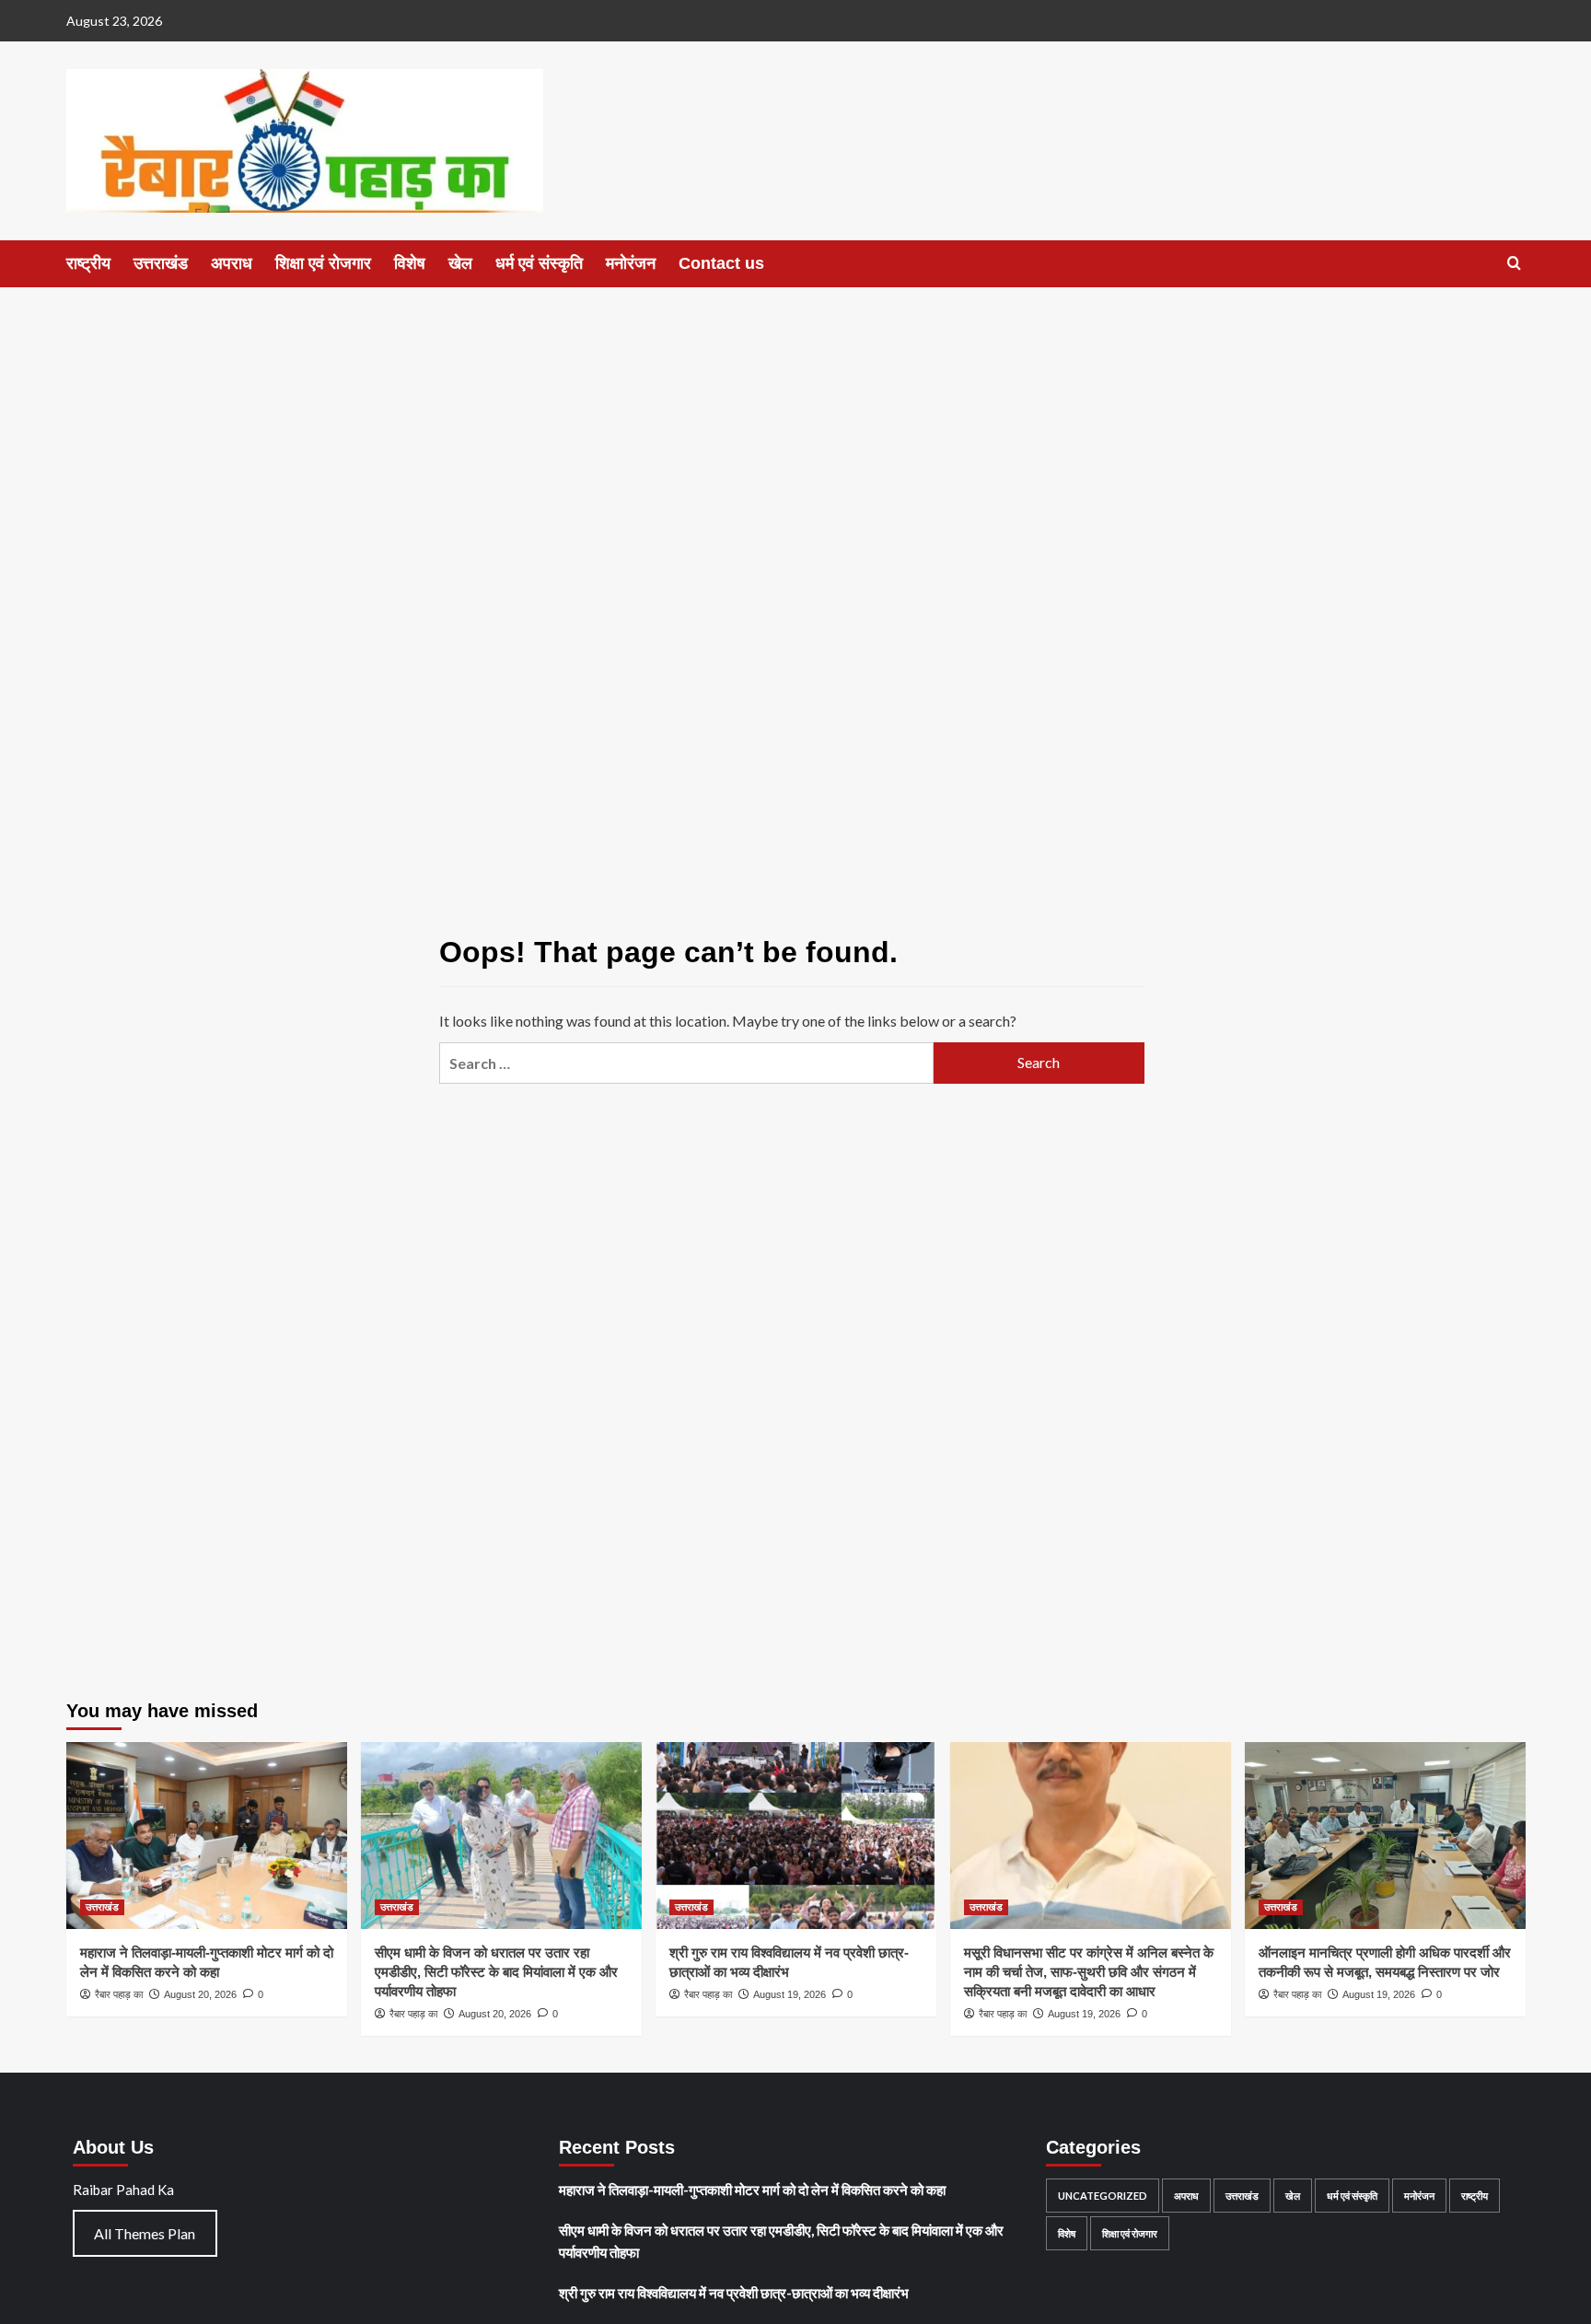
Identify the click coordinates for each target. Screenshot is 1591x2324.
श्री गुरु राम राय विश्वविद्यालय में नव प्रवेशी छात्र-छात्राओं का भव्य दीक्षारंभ (734, 2293)
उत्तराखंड (161, 263)
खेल (460, 263)
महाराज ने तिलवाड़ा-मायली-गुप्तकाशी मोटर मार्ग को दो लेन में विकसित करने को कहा (752, 2190)
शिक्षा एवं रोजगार (323, 263)
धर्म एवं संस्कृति (539, 263)
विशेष (410, 263)
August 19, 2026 (790, 1994)
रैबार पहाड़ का (119, 1994)
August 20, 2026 (200, 1994)
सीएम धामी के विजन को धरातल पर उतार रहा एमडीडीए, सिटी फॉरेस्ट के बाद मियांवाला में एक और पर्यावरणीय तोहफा (496, 1972)
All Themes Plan (145, 2233)
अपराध (232, 263)
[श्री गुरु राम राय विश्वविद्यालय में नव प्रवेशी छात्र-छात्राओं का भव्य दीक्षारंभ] (796, 1836)
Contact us (721, 263)
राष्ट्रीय (88, 263)
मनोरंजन (631, 263)
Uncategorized (1103, 2196)
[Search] (1514, 264)
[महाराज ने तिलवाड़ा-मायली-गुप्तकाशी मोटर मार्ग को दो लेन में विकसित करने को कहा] (207, 1836)
